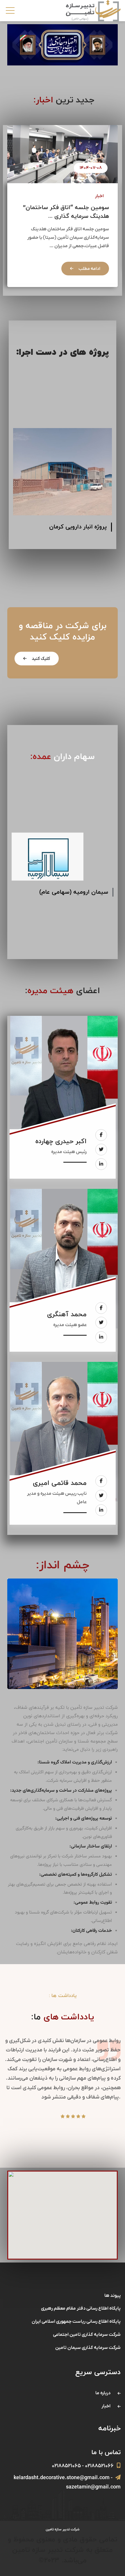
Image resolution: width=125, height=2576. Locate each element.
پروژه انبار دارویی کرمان (78, 527)
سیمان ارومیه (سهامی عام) (74, 892)
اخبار (99, 196)
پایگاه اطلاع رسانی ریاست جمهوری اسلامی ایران (76, 2322)
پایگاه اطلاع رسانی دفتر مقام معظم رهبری (81, 2308)
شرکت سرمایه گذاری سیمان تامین (88, 2348)
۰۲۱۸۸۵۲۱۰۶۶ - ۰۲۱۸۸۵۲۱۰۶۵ (83, 2466)
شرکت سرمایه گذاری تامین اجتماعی (87, 2335)
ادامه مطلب (89, 269)
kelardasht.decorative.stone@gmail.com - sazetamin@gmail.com (67, 2483)
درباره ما (103, 2393)
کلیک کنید (40, 659)
